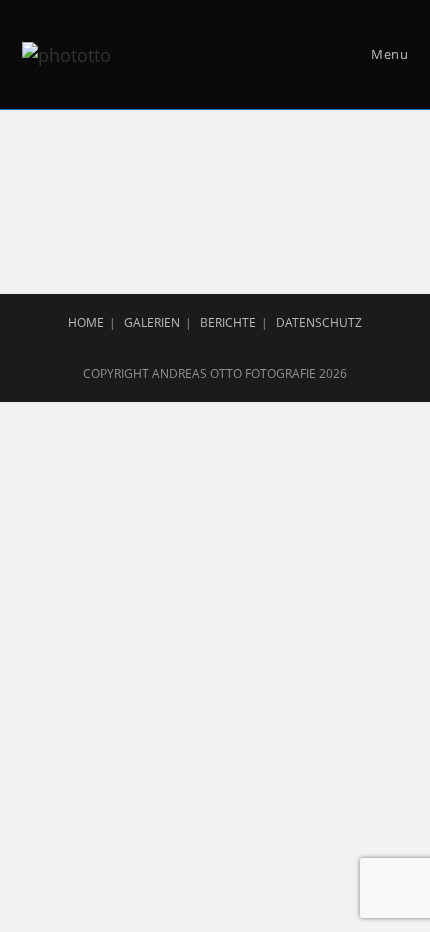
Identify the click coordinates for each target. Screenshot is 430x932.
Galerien (152, 322)
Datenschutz (319, 322)
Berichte (228, 322)
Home (86, 322)
